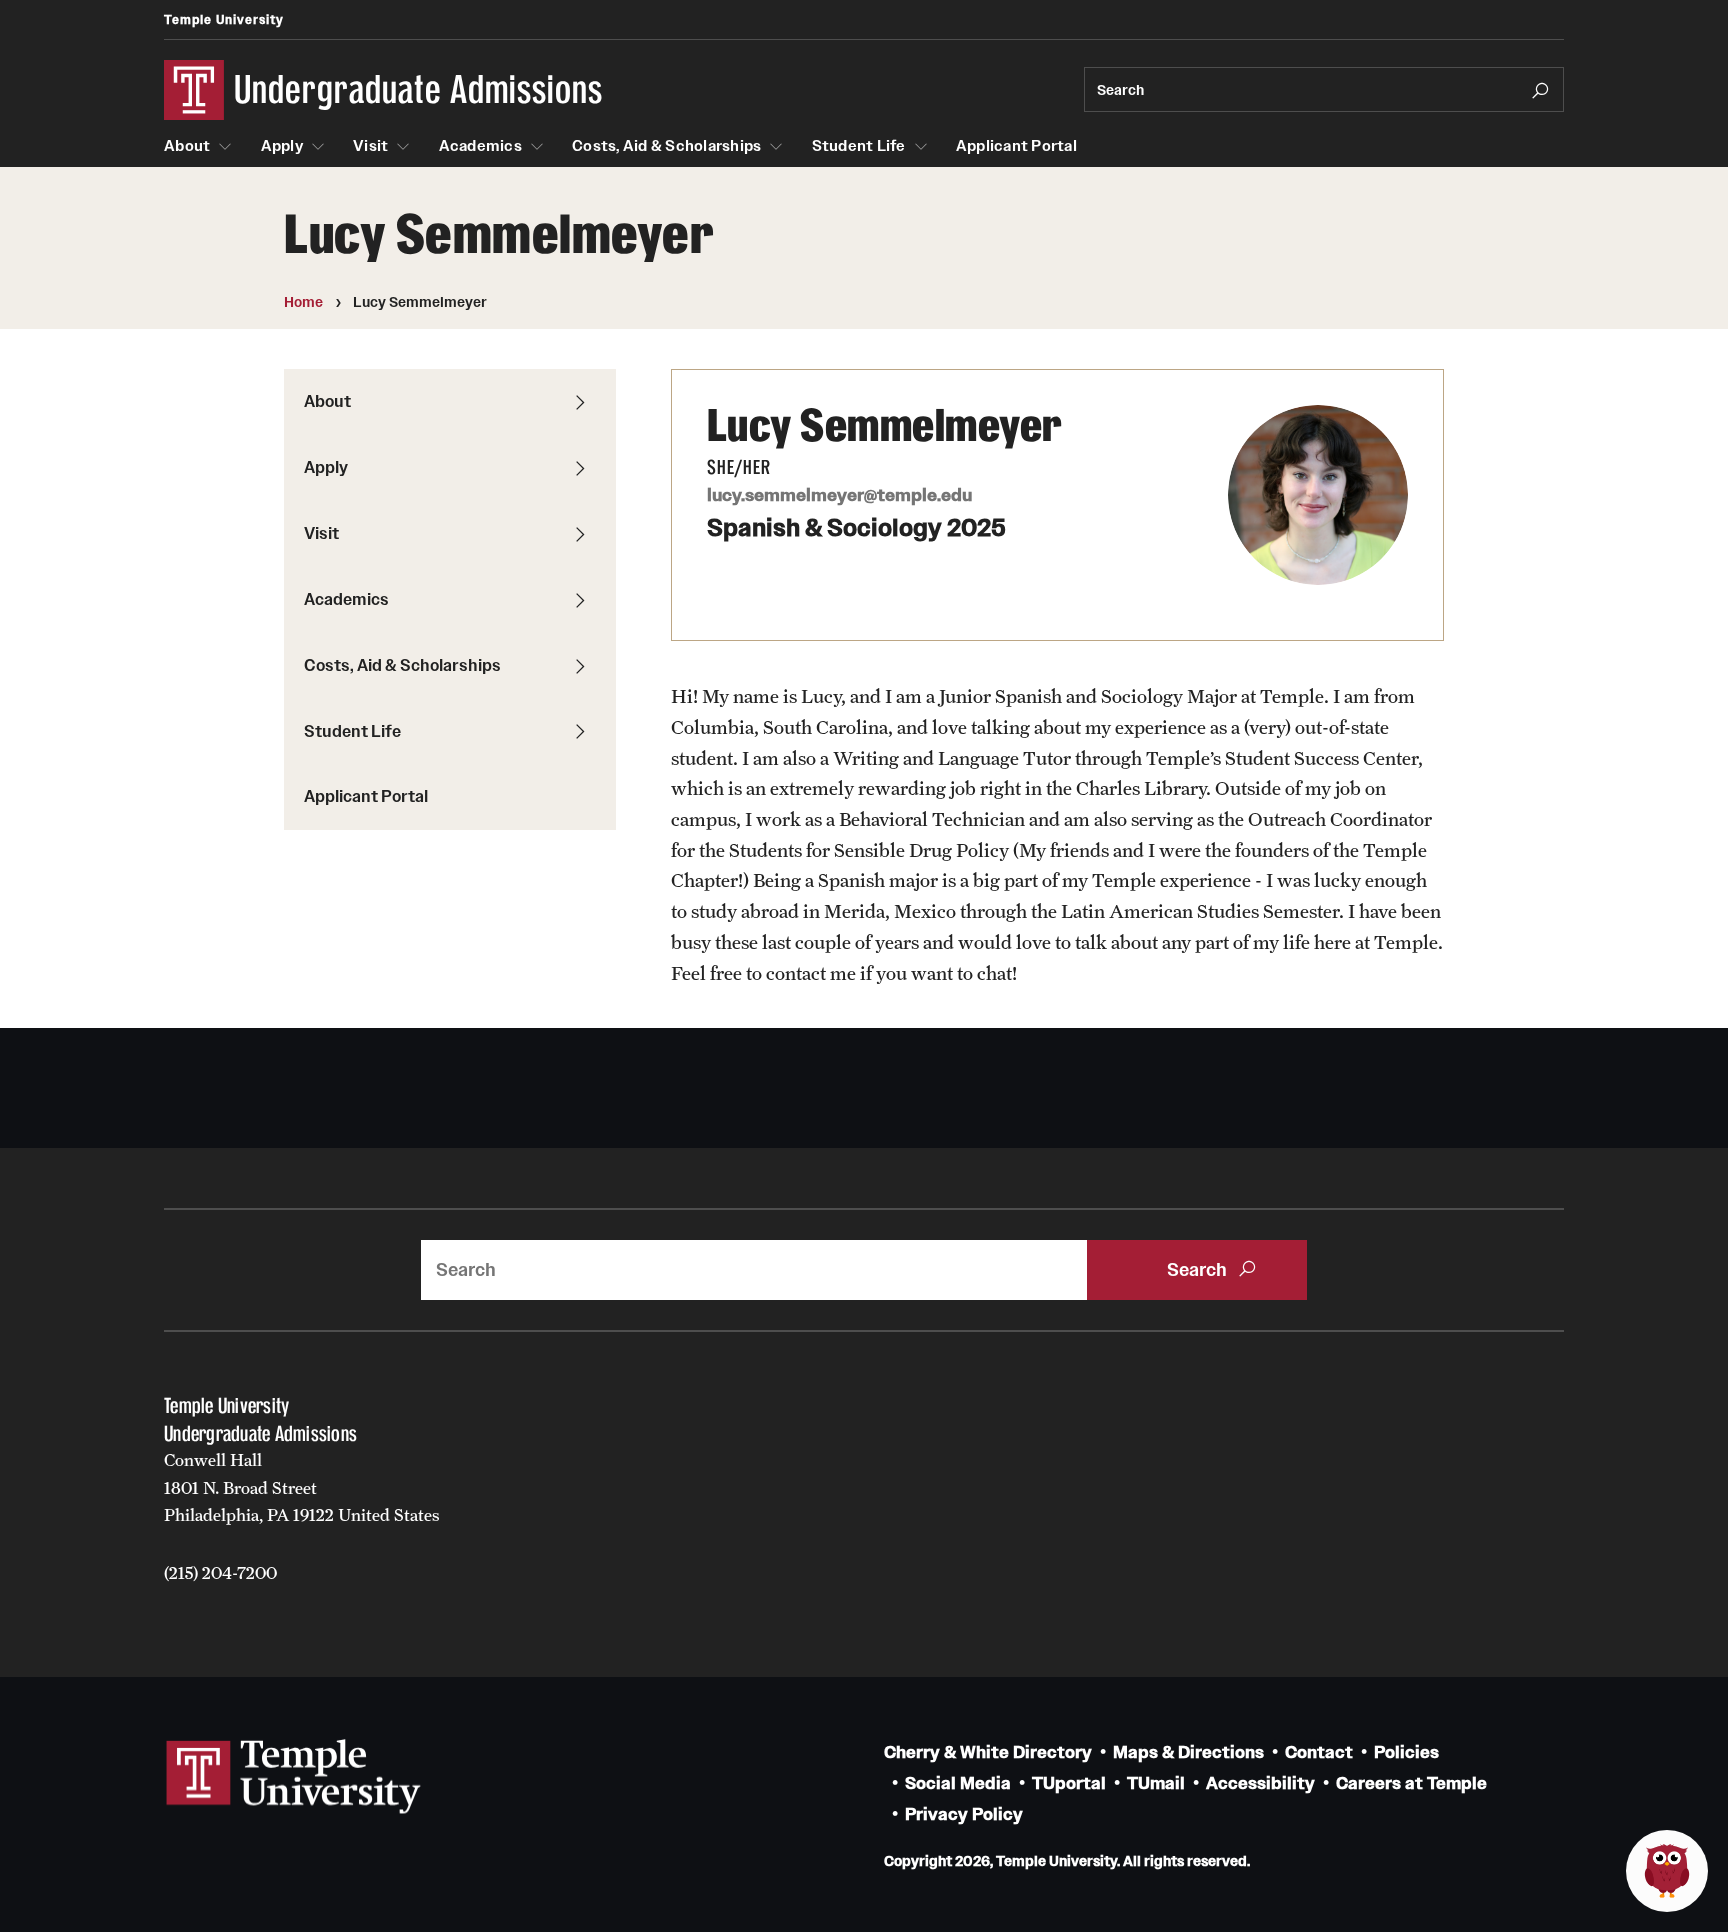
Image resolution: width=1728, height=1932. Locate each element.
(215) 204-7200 (220, 1573)
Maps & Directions (1188, 1752)
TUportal (1069, 1783)
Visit (370, 146)
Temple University (224, 19)
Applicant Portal (1016, 146)
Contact (1319, 1752)
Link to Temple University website (294, 1777)
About (187, 146)
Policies (1406, 1752)
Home (303, 302)
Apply (282, 146)
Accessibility (1260, 1783)
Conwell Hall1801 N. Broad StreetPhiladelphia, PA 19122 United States (302, 1487)
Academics (480, 146)
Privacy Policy (964, 1814)
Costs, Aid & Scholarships (666, 146)
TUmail (1156, 1783)
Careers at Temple (1411, 1783)
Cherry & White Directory (988, 1752)
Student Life (859, 146)
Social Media (958, 1783)
